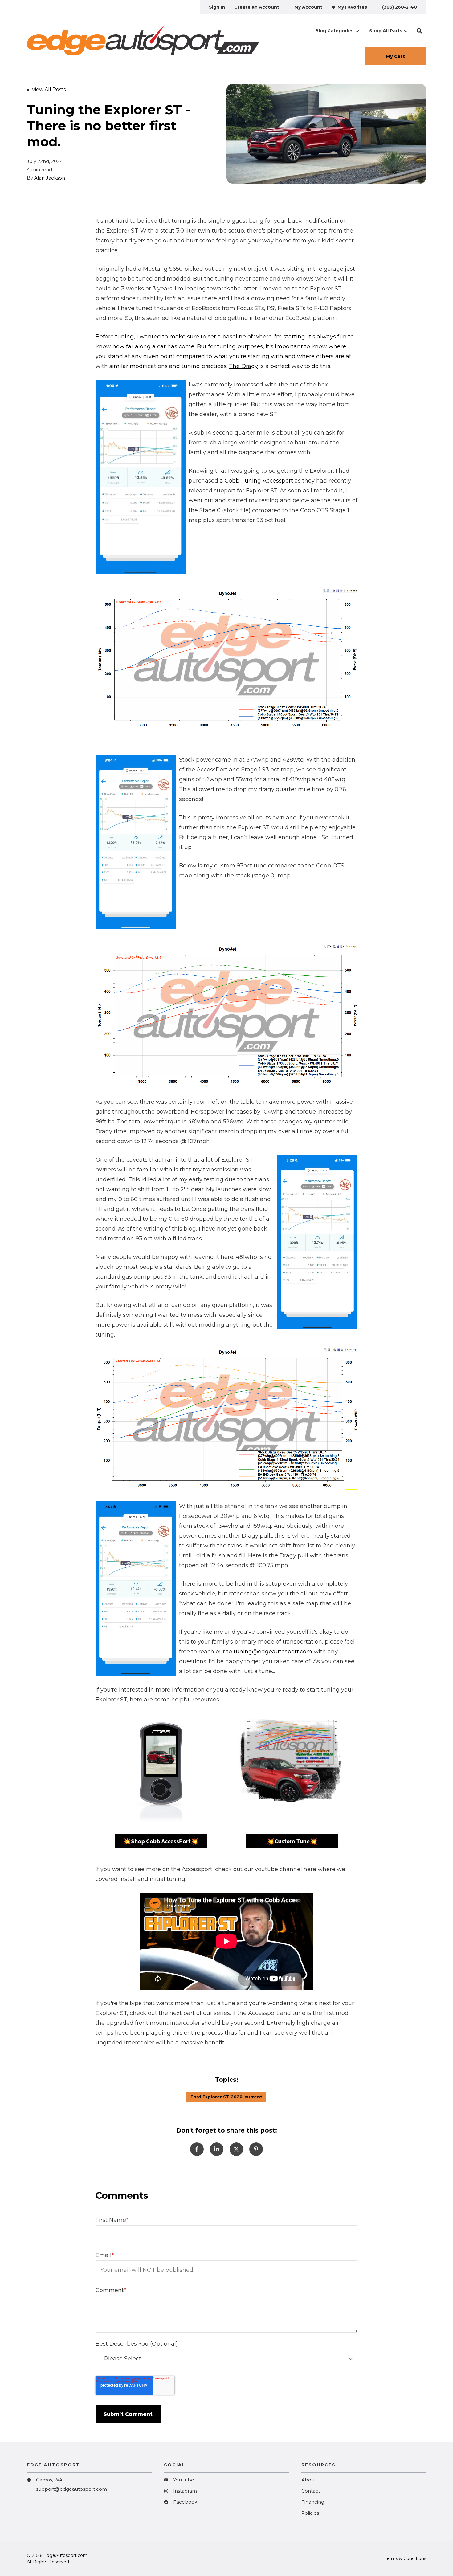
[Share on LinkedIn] (217, 2149)
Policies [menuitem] (310, 2513)
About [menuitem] (309, 2480)
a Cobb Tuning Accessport (256, 481)
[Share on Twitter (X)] (236, 2149)
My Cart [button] (395, 56)
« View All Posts (46, 89)
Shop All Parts (386, 31)
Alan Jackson (50, 178)
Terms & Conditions (405, 2558)
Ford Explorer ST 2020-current (226, 2097)
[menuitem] (217, 7)
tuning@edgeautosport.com (273, 1652)
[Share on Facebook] (197, 2149)
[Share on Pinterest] (256, 2149)
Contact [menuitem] (311, 2491)
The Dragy (243, 366)
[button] (419, 31)
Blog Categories (334, 31)
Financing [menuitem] (313, 2502)
